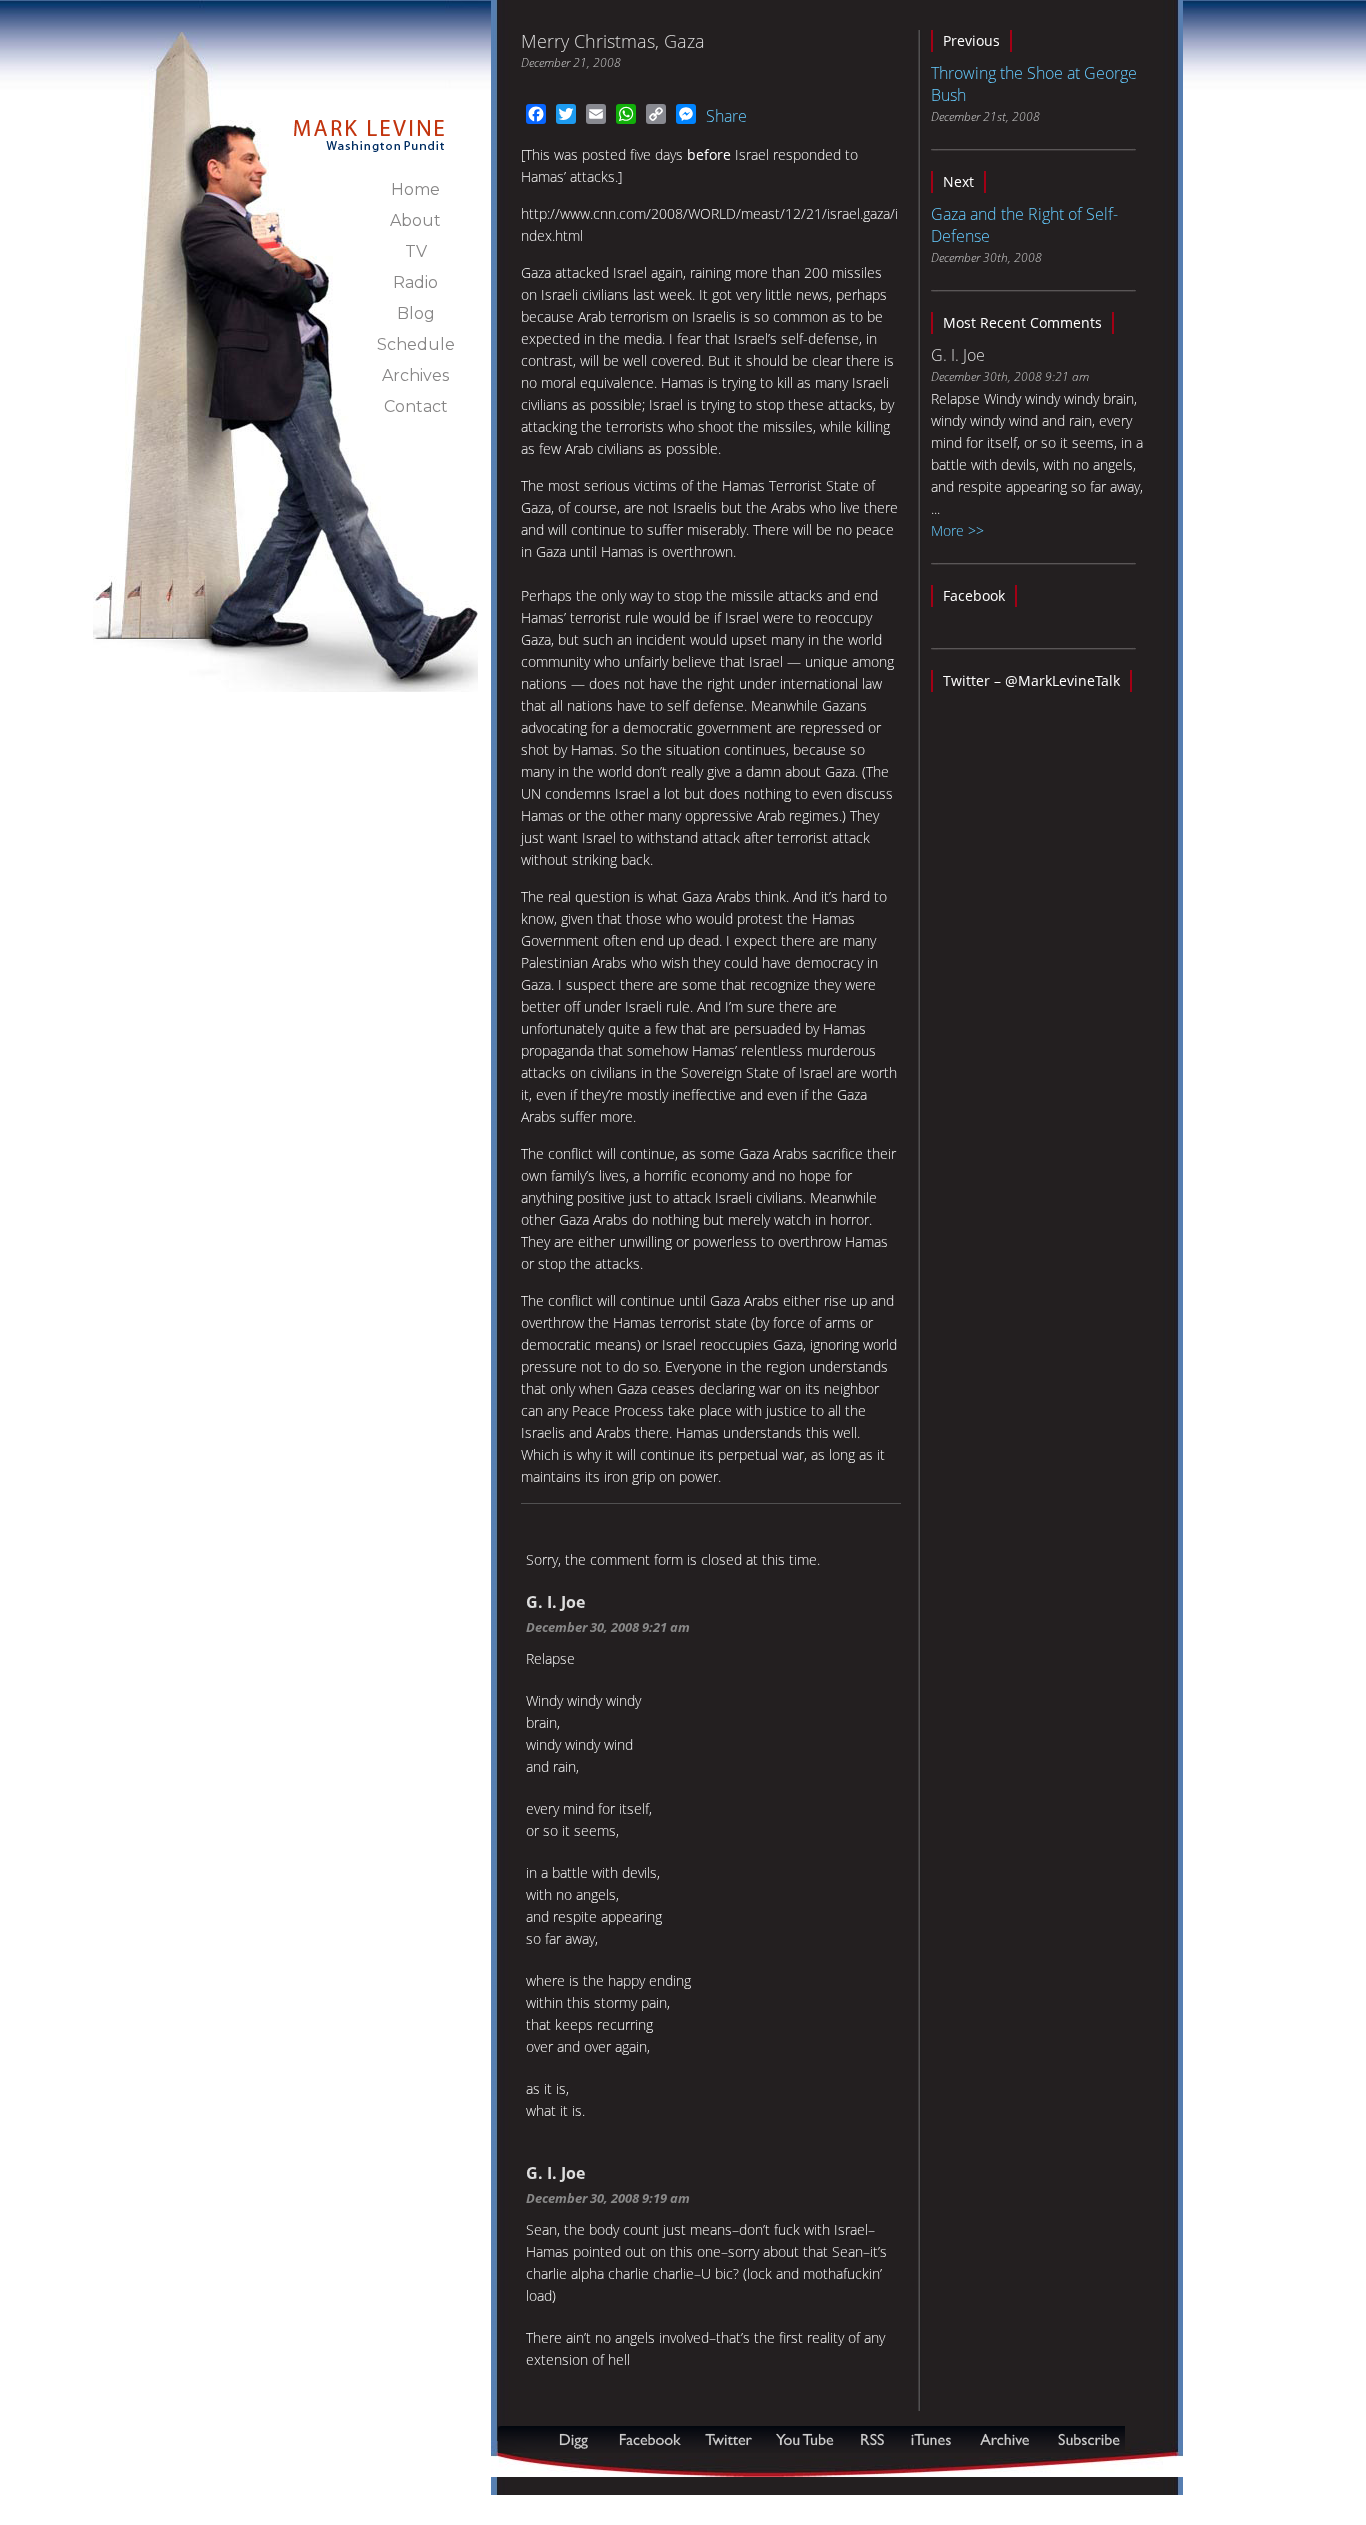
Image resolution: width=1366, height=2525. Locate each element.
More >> (957, 530)
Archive (1004, 2439)
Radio (415, 282)
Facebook (974, 595)
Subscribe (595, 2466)
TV (416, 251)
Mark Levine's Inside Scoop (369, 124)
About (415, 220)
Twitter (730, 2439)
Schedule (416, 344)
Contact (416, 406)
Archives (415, 375)
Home (415, 189)
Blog (416, 313)
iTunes (931, 2439)
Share (726, 116)
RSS (872, 2439)
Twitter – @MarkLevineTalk (1031, 680)
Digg (578, 2439)
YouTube (806, 2439)
